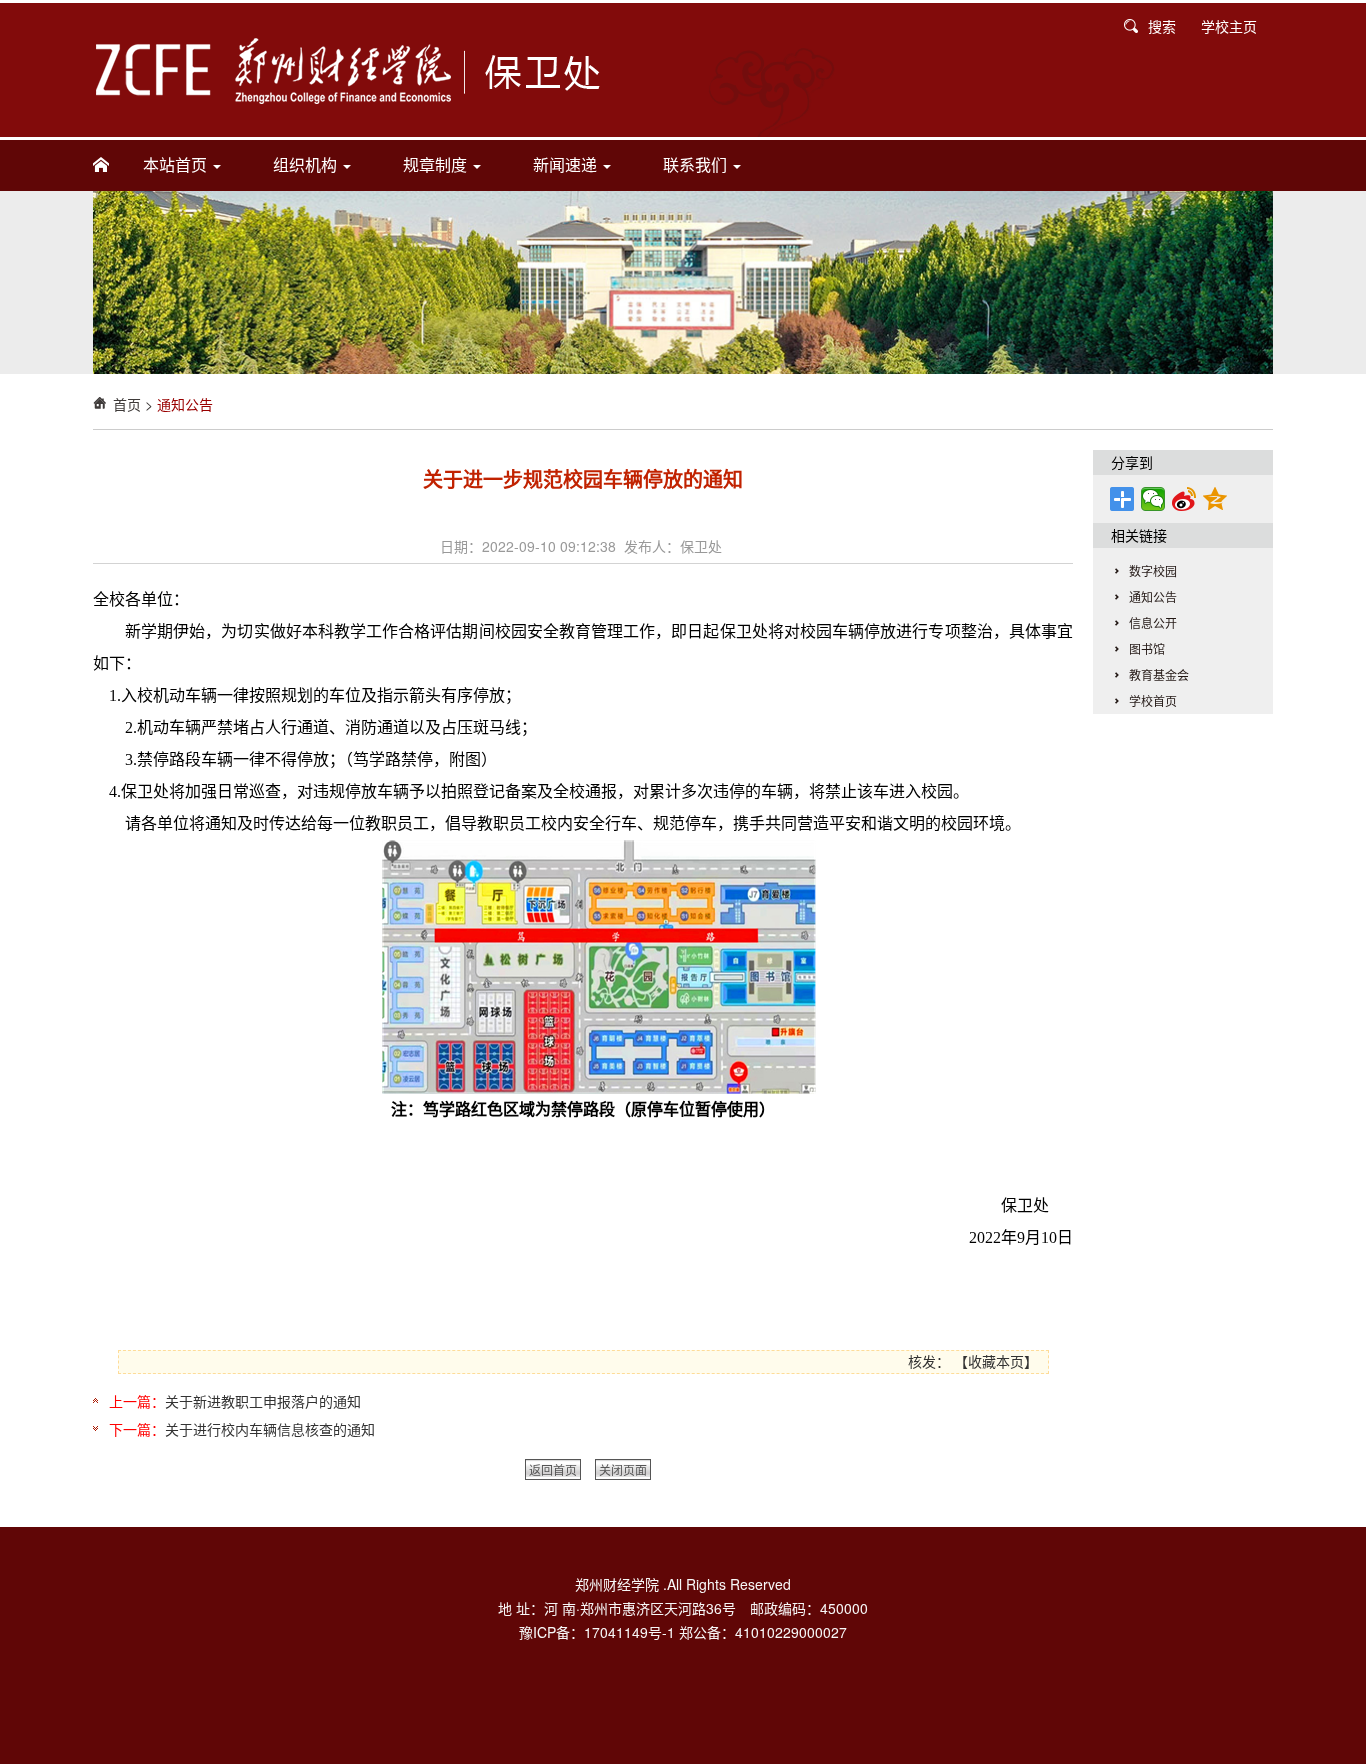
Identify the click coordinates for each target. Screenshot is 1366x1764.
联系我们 (697, 164)
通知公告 (185, 404)
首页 (127, 404)
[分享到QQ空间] (1215, 499)
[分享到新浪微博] (1184, 499)
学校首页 (1153, 700)
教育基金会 (1159, 674)
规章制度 (437, 164)
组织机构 (307, 164)
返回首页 (553, 1469)
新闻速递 (567, 164)
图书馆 (1147, 648)
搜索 (1162, 26)
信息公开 (1153, 622)
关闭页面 (623, 1469)
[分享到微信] (1153, 499)
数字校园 (1153, 570)
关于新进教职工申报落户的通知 (263, 1401)
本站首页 (177, 164)
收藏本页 (996, 1361)
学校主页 (1229, 26)
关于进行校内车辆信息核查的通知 (270, 1429)
